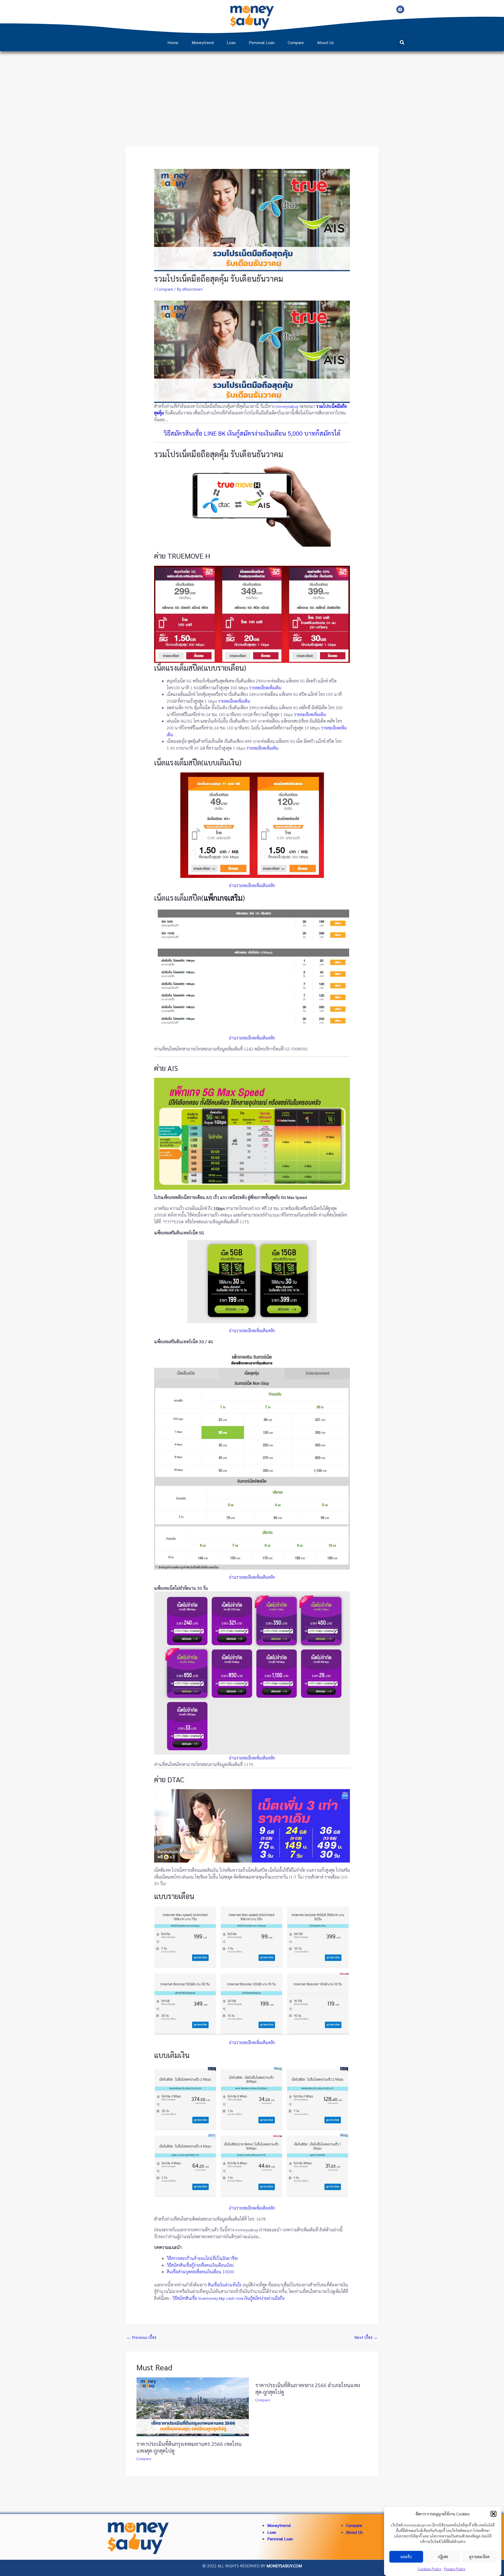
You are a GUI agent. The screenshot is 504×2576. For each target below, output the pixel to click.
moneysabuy (287, 406)
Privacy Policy (455, 2569)
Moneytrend (203, 42)
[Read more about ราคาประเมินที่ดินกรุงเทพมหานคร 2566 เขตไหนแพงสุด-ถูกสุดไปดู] (193, 2406)
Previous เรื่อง (141, 2337)
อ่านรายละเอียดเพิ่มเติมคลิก (252, 885)
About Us (325, 42)
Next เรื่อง (366, 2337)
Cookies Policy (430, 2569)
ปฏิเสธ (443, 2557)
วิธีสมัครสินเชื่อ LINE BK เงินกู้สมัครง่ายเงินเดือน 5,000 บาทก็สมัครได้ (252, 433)
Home (173, 42)
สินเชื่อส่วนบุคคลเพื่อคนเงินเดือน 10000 (200, 2272)
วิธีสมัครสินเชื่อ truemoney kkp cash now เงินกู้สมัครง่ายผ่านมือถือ (229, 2298)
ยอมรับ (406, 2557)
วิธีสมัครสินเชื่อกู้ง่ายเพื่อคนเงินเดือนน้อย (200, 2265)
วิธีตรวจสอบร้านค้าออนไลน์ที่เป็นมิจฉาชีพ (202, 2258)
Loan (231, 42)
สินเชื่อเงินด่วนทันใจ (225, 2285)
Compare (296, 42)
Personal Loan (262, 42)
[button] (493, 2514)
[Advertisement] (252, 90)
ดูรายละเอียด (479, 2557)
